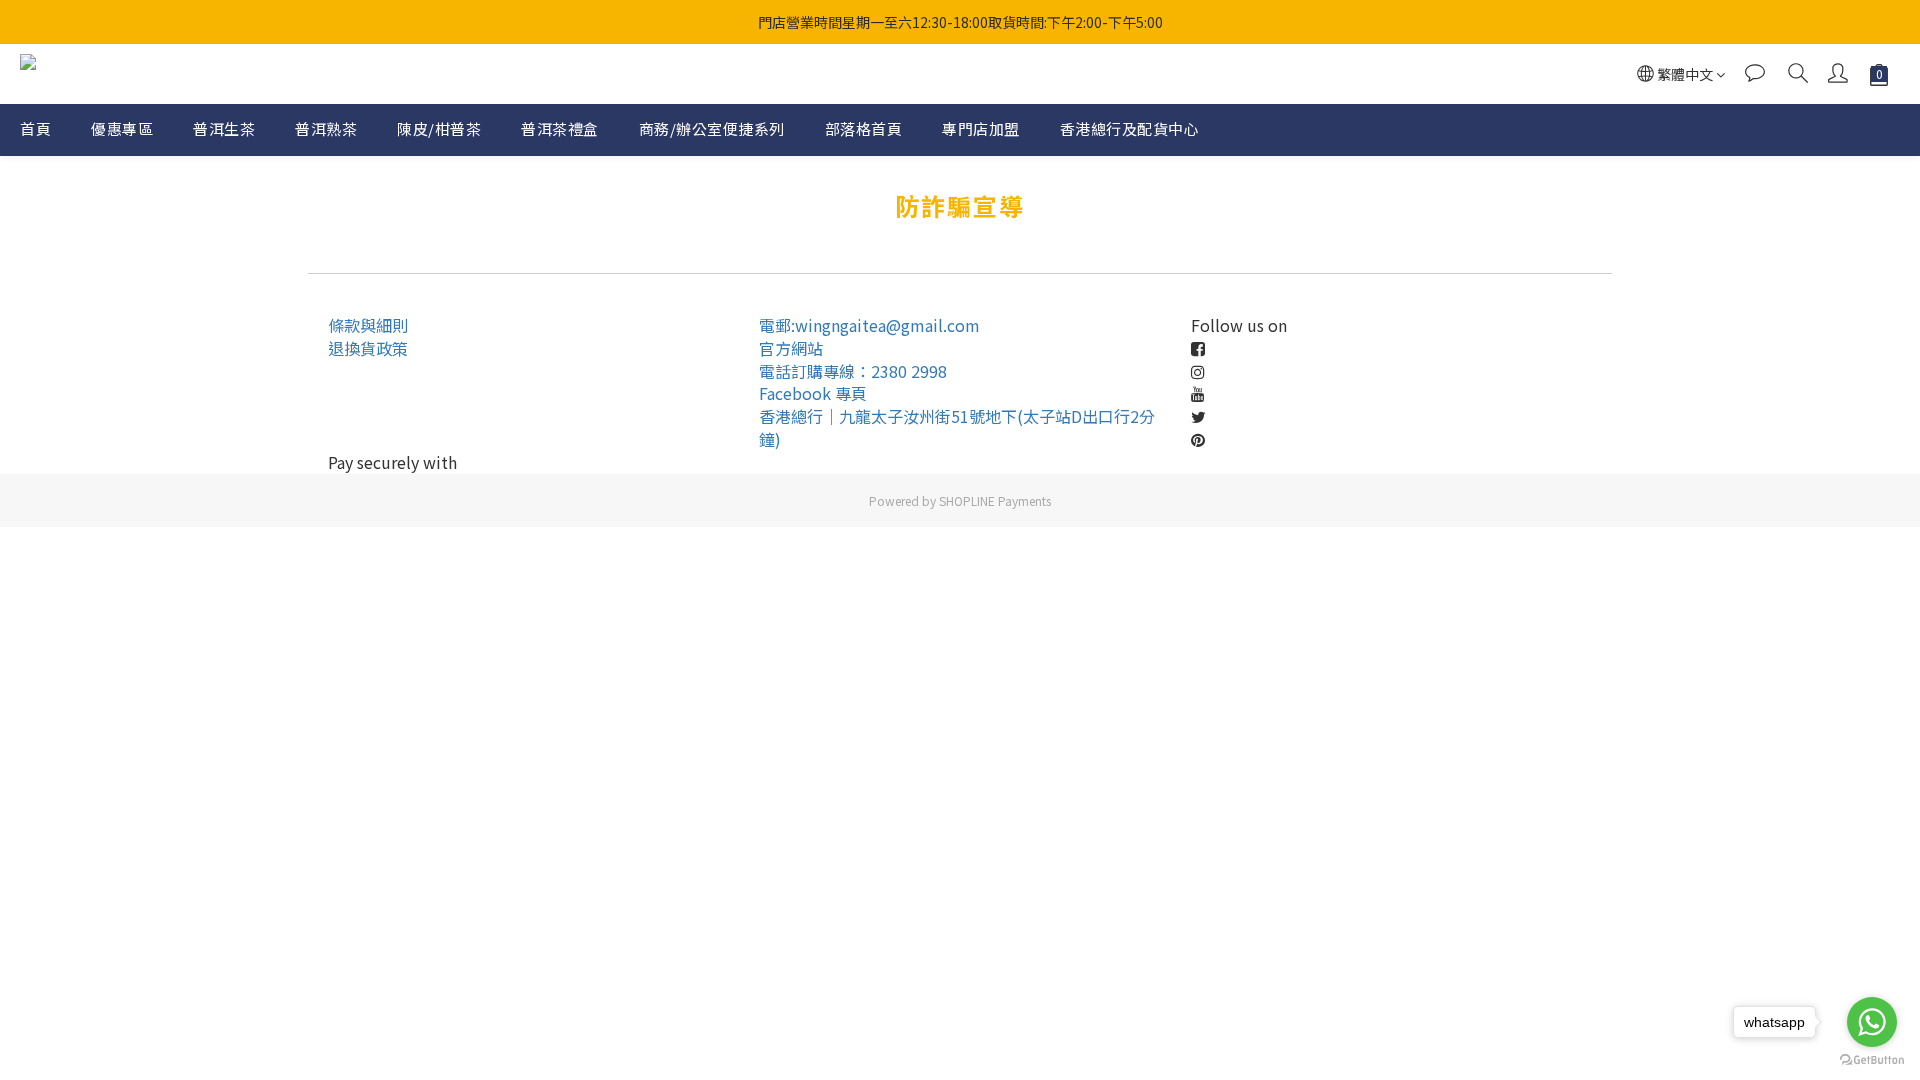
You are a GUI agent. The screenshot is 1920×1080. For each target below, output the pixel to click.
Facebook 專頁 (813, 393)
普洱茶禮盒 (560, 128)
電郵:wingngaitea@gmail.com (869, 325)
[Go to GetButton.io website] (1872, 1060)
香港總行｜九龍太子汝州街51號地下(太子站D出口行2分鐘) (957, 427)
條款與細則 (368, 325)
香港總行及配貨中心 (1130, 128)
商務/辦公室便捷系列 (712, 128)
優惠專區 (122, 128)
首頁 (35, 128)
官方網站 (791, 348)
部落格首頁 (864, 128)
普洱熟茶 (326, 128)
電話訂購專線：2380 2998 (853, 371)
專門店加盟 (981, 128)
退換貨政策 (368, 348)
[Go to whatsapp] (1872, 1022)
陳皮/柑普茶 (439, 128)
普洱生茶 (224, 128)
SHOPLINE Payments (995, 500)
